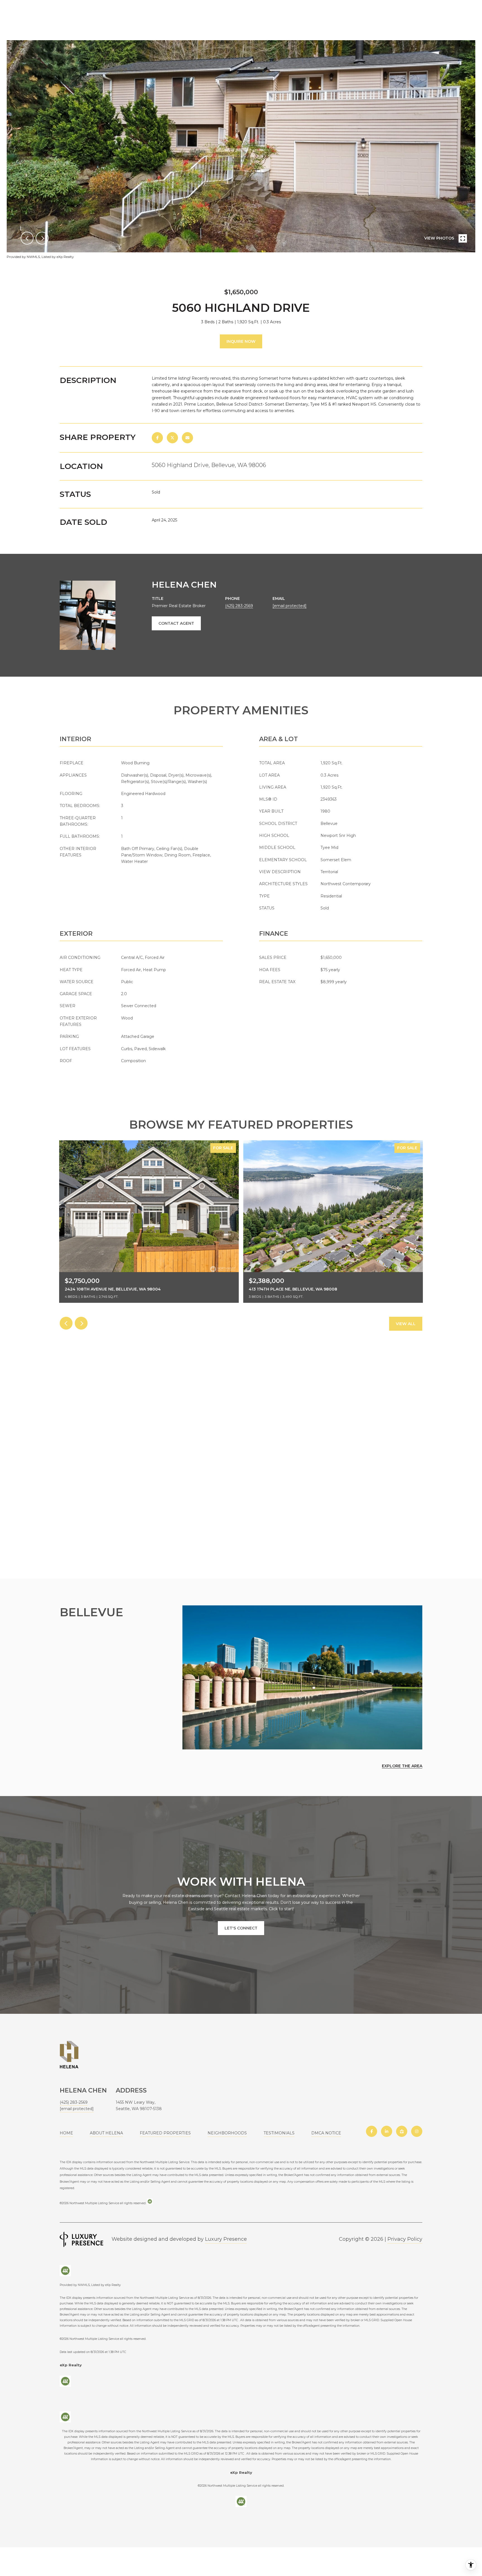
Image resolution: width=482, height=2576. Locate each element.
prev (27, 238)
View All (406, 1324)
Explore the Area (402, 1766)
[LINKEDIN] (387, 2131)
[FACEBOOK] (372, 2131)
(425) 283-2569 (239, 606)
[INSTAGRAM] (417, 2131)
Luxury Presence (226, 2239)
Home (66, 2133)
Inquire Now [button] (241, 341)
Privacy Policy (405, 2239)
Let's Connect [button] (241, 1928)
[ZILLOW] (402, 2131)
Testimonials (279, 2133)
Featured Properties (165, 2133)
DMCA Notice (326, 2133)
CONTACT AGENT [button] (176, 623)
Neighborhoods (227, 2133)
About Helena (106, 2133)
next (42, 238)
